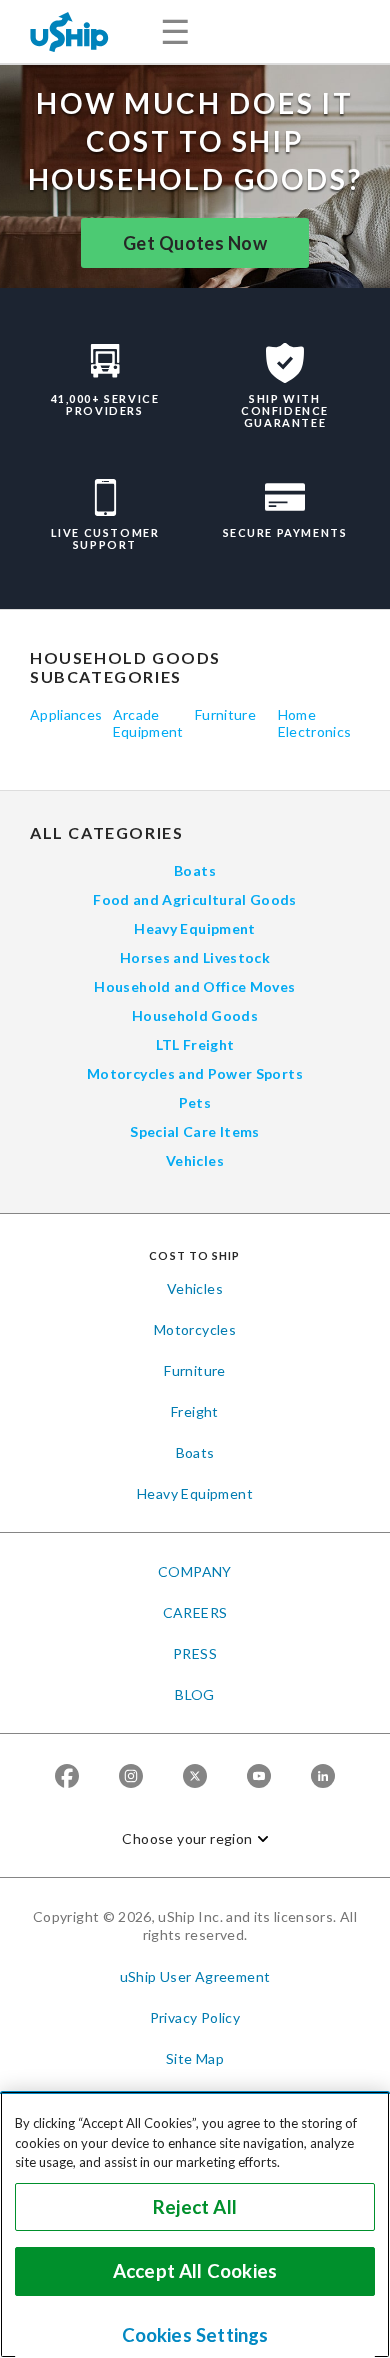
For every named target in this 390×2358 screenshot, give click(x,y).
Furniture (225, 714)
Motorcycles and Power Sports (195, 1073)
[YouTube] (259, 1776)
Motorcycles (195, 1329)
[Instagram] (131, 1776)
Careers (195, 1612)
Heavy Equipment (194, 928)
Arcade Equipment (148, 723)
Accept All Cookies (195, 2271)
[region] (195, 2224)
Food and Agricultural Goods (194, 899)
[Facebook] (67, 1776)
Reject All (195, 2207)
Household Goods (195, 1015)
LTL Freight (195, 1044)
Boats (195, 870)
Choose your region (187, 1838)
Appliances (66, 714)
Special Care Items (194, 1131)
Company (195, 1571)
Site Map (195, 2058)
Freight (195, 1411)
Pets (195, 1102)
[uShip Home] (70, 31)
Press (195, 1653)
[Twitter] (195, 1776)
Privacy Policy (195, 2017)
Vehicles (195, 1160)
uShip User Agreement (195, 1976)
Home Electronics (315, 723)
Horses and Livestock (195, 957)
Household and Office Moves (194, 986)
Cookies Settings (195, 2335)
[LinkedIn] (323, 1776)
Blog (195, 1694)
